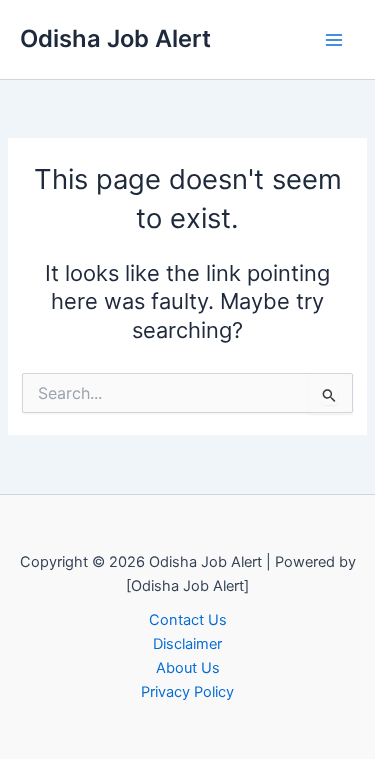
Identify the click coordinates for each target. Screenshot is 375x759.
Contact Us (188, 620)
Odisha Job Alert (115, 38)
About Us (188, 668)
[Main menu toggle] (334, 40)
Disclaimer (187, 644)
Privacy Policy (187, 692)
